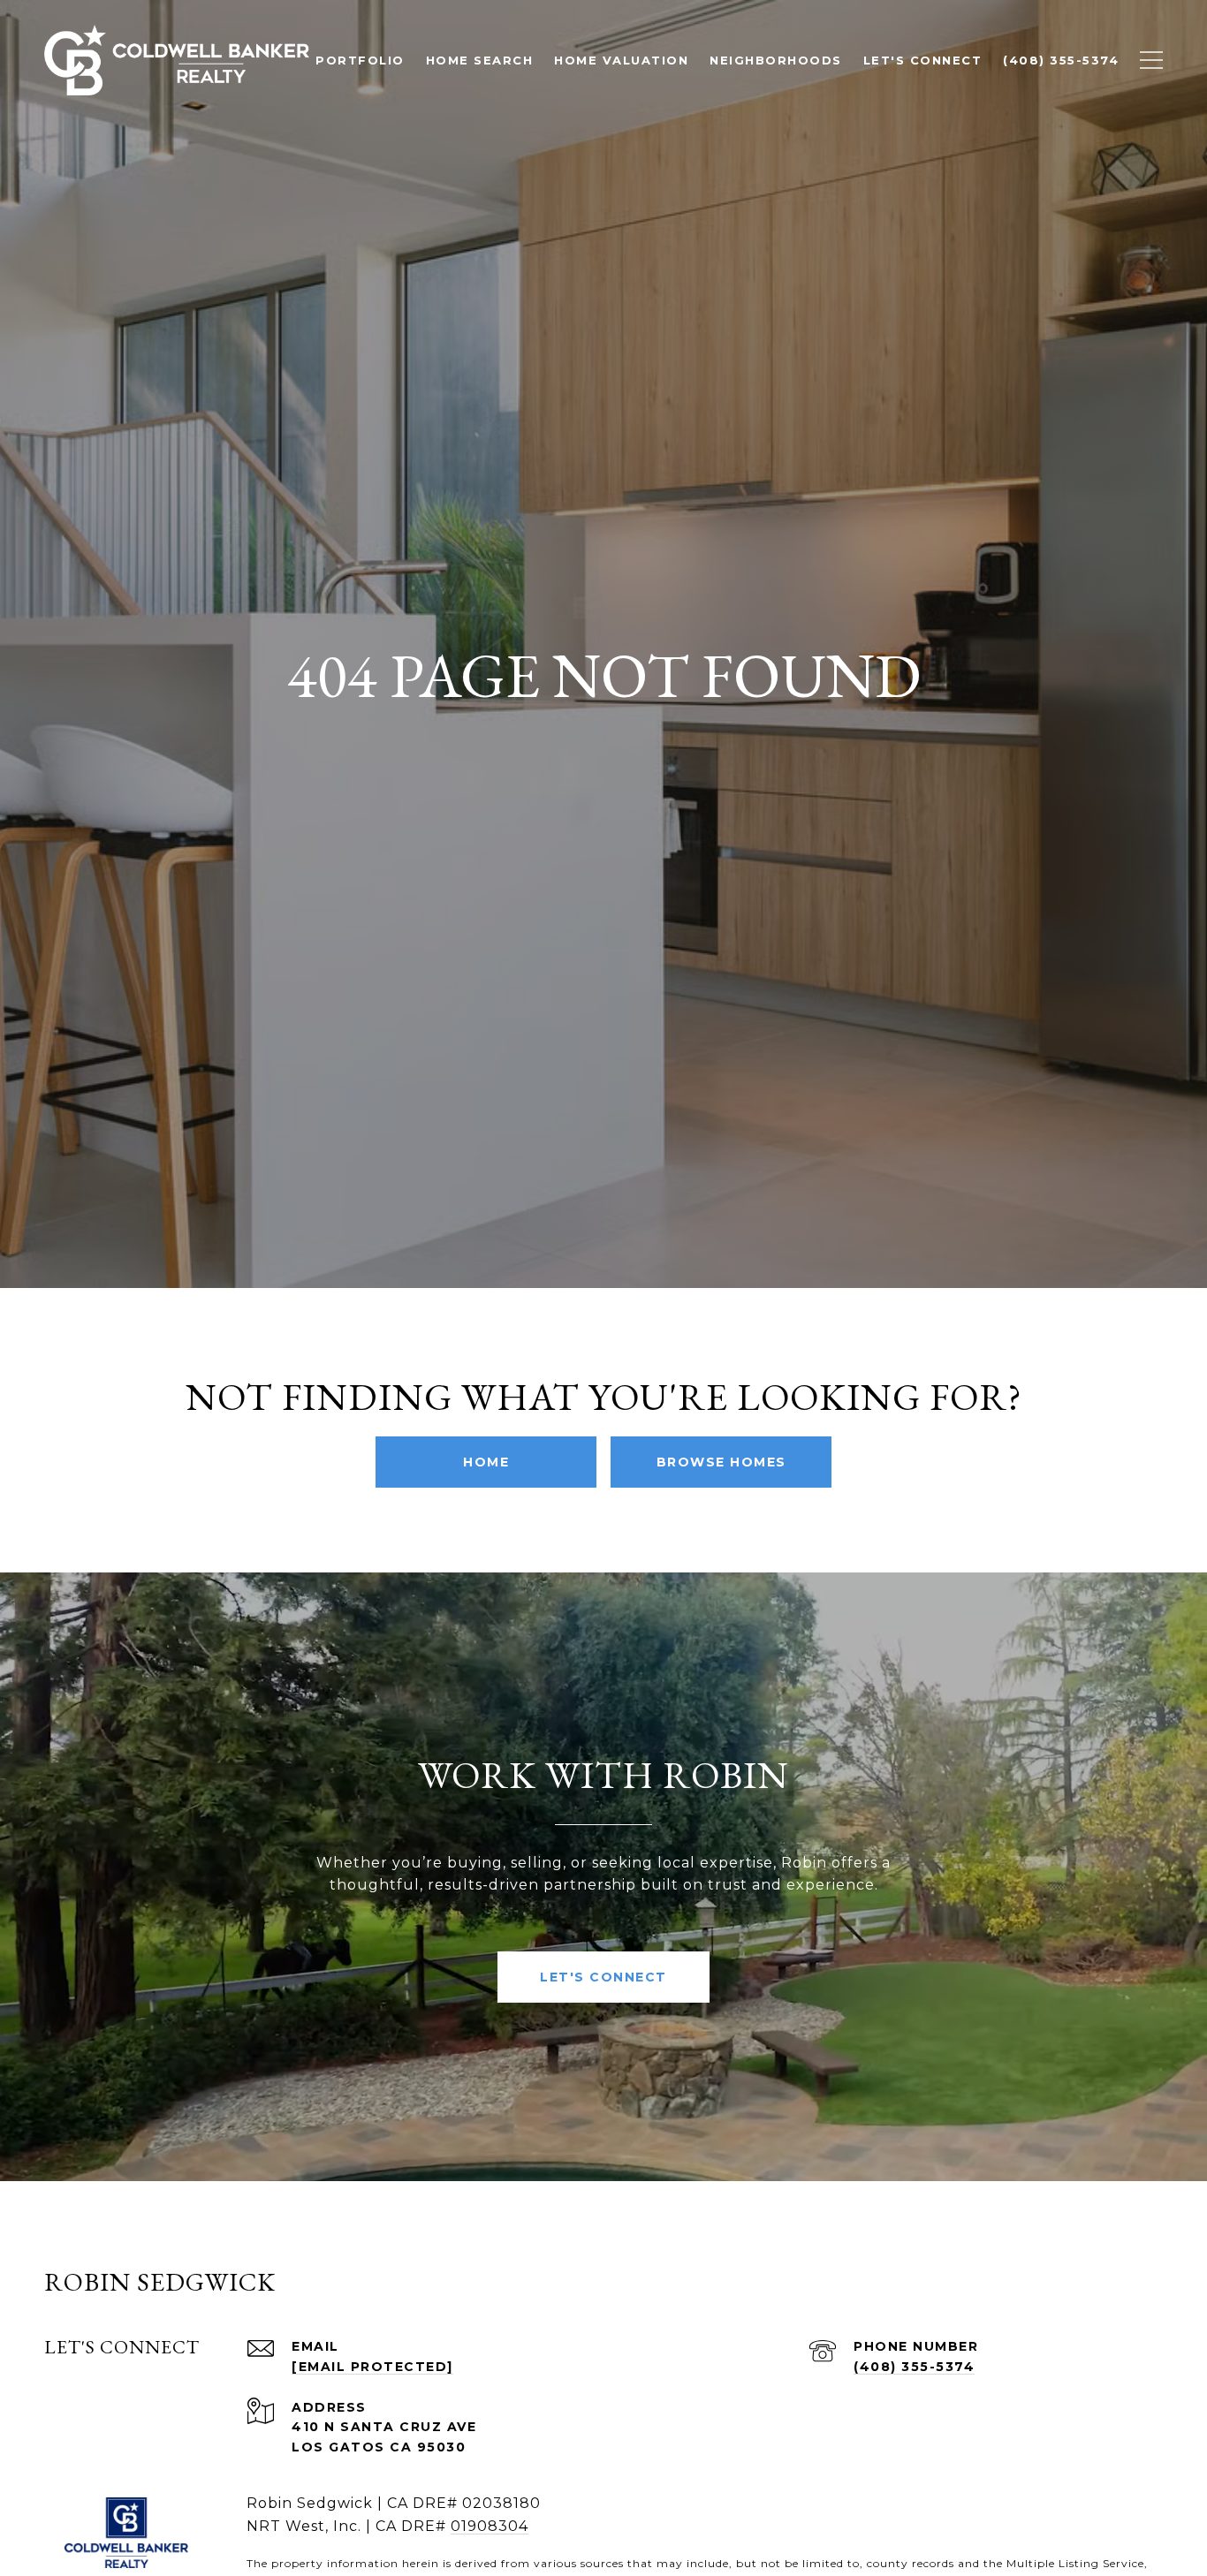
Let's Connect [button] (603, 1977)
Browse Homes (721, 1462)
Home (486, 1462)
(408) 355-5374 (914, 2367)
